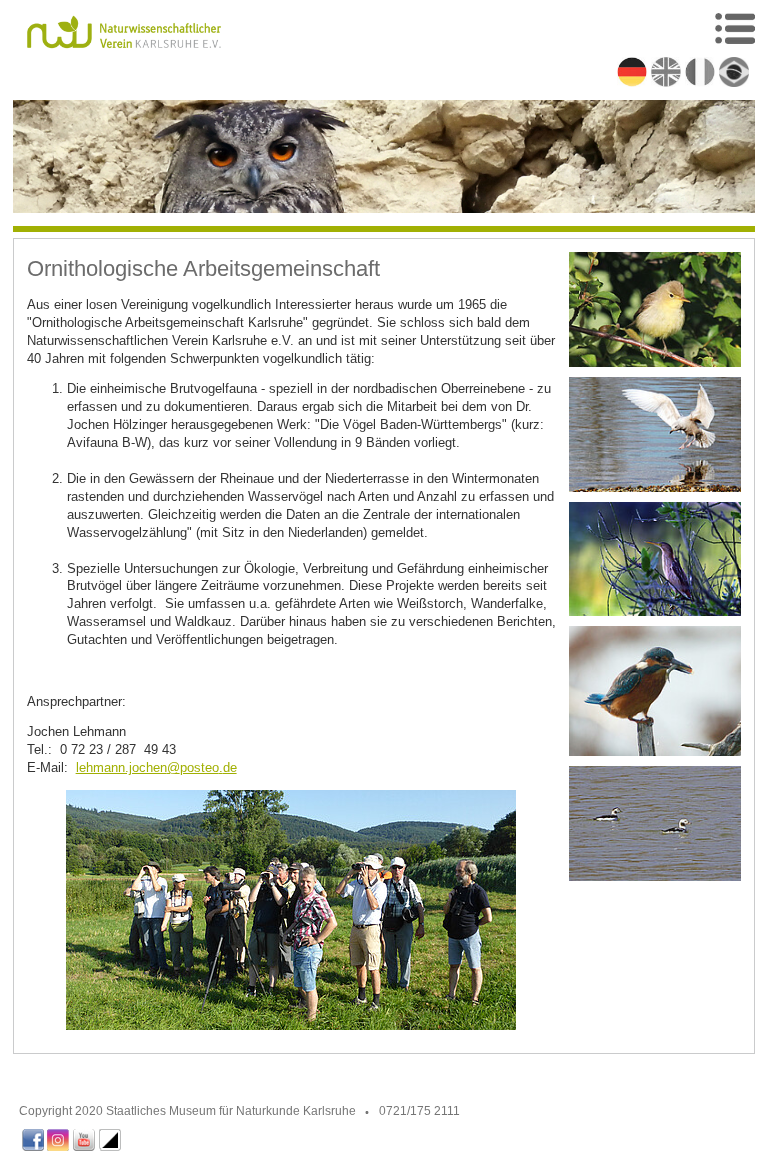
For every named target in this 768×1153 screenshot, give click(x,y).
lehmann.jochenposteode (156, 767)
